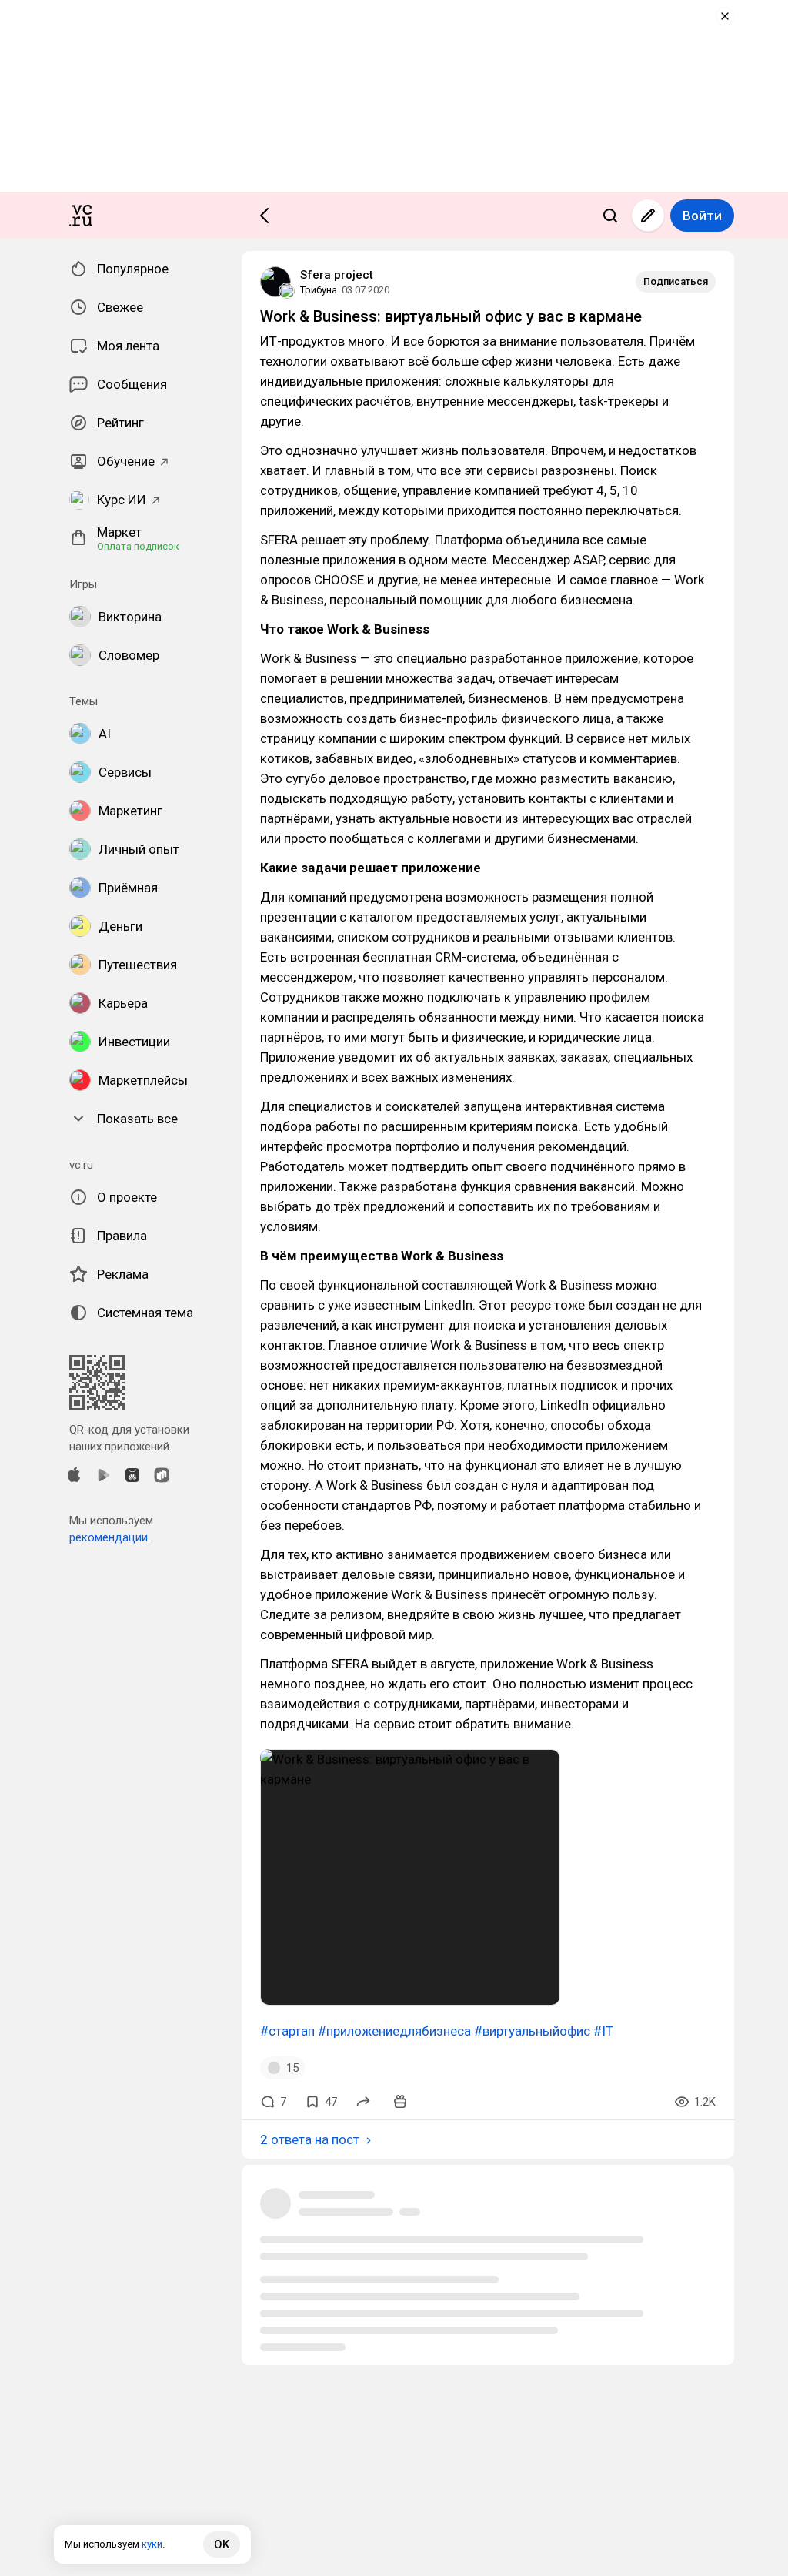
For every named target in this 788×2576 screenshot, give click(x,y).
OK (222, 2544)
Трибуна (319, 290)
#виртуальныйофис (532, 2031)
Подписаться (676, 281)
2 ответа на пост (310, 2139)
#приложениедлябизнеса (394, 2031)
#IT (603, 2031)
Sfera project (337, 275)
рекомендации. (110, 1537)
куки (152, 2544)
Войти (702, 216)
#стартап (287, 2031)
